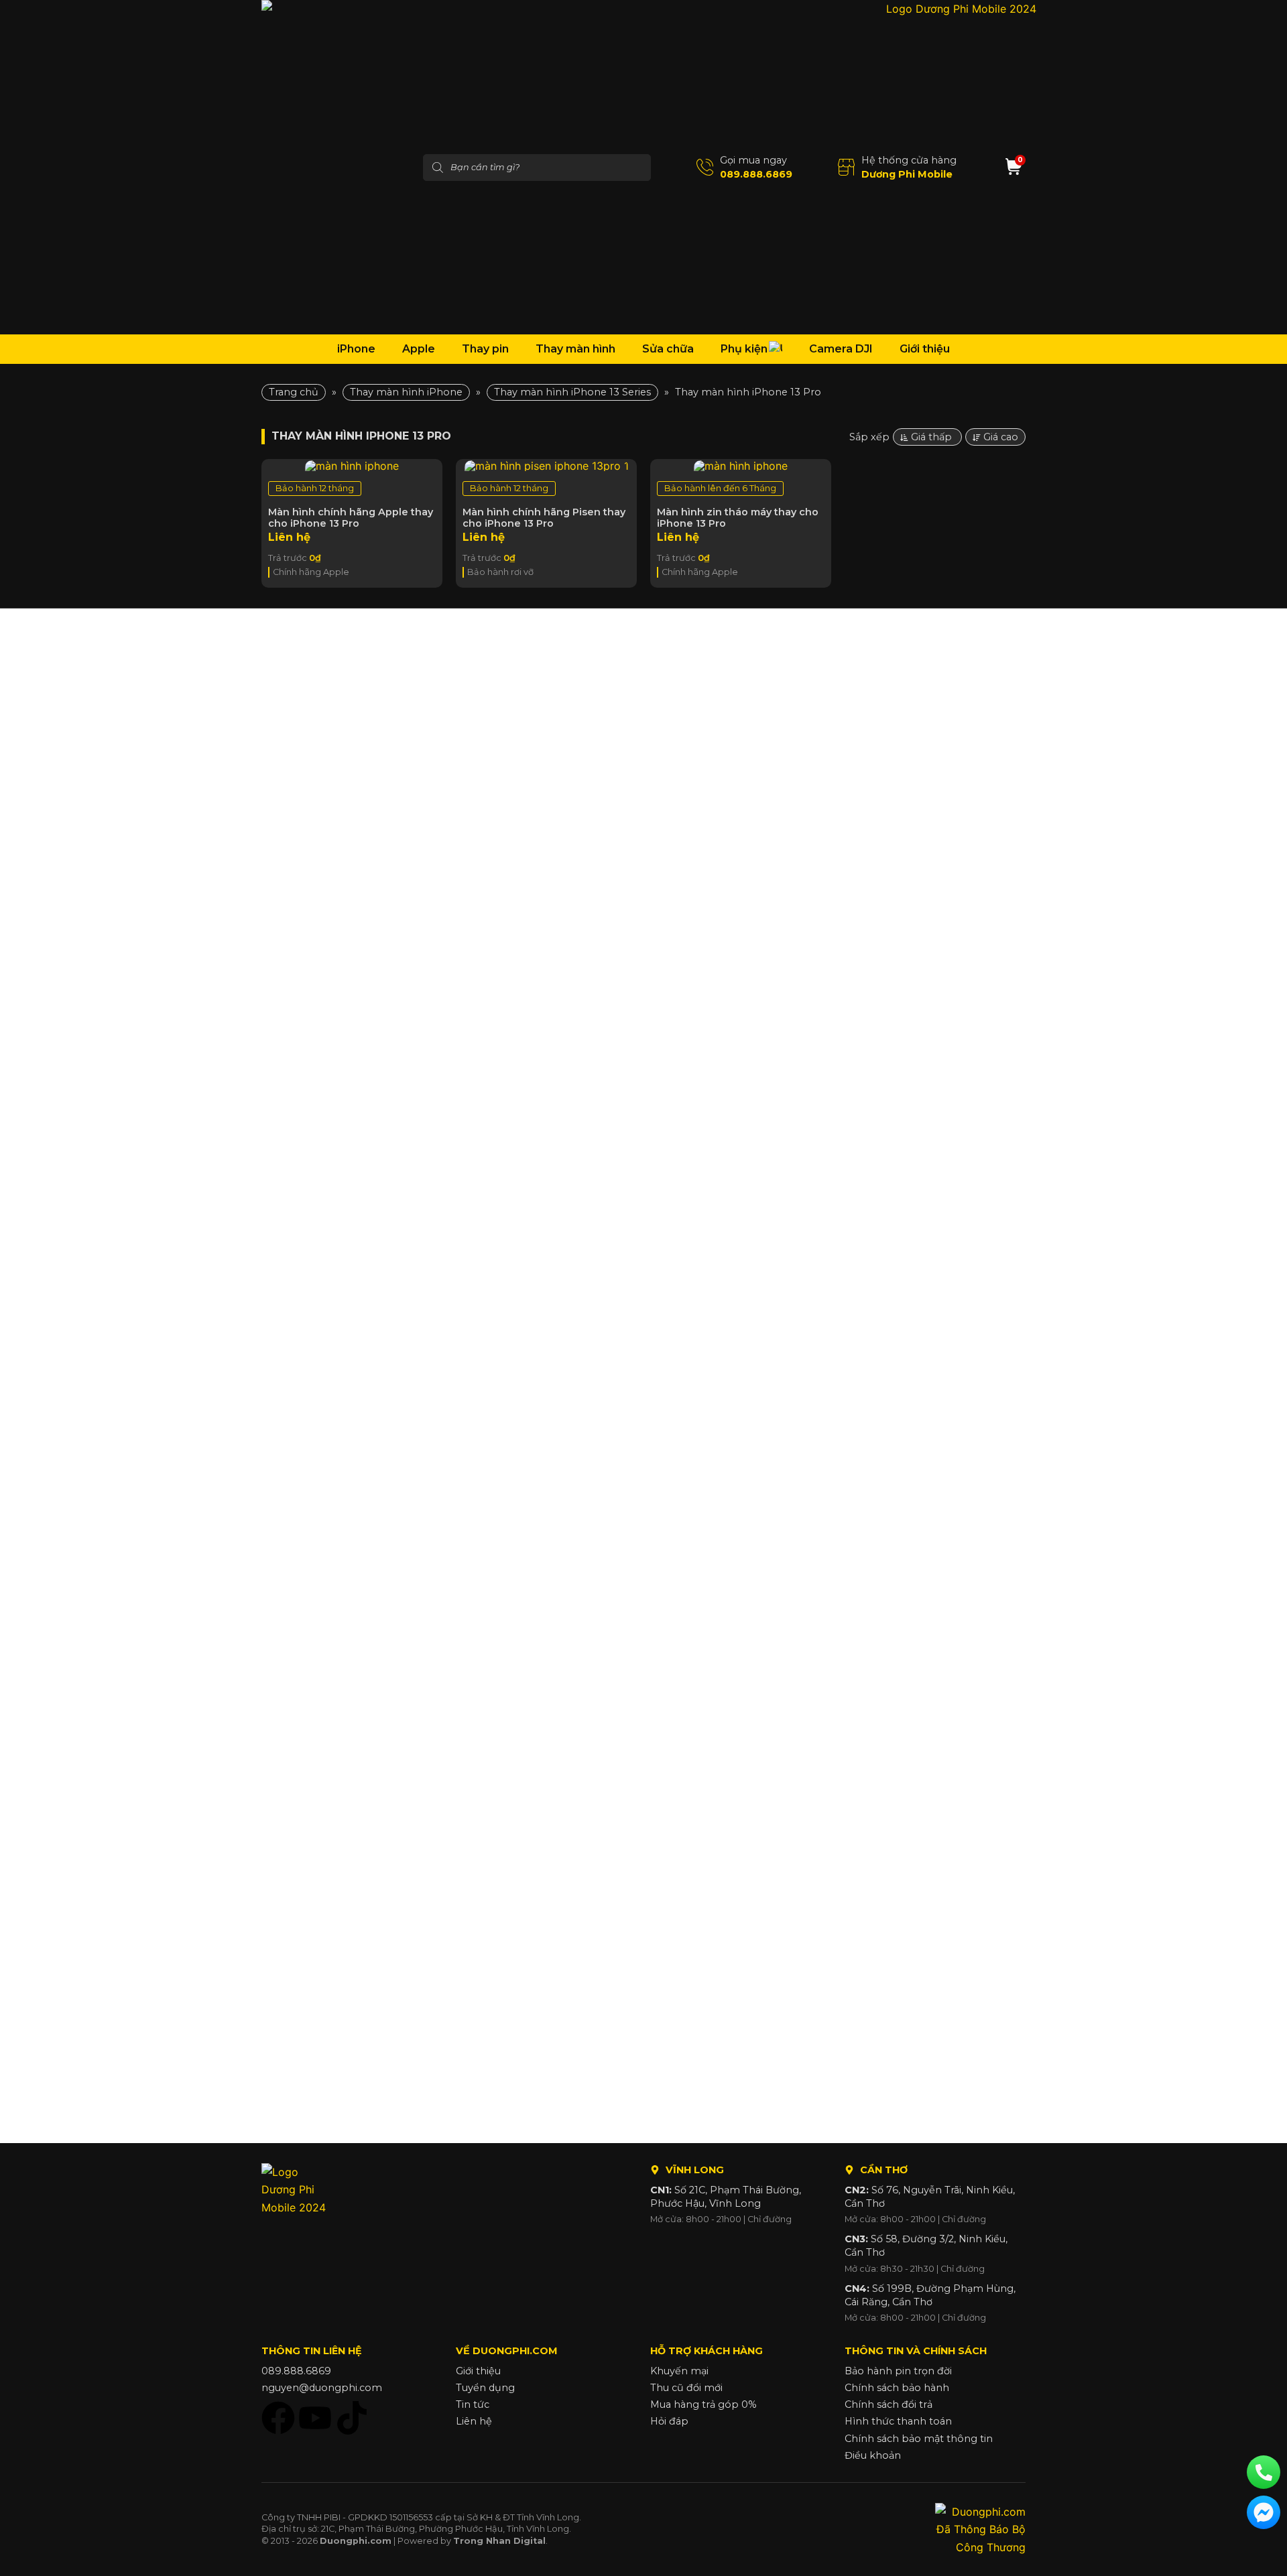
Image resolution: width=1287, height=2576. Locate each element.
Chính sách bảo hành (897, 2388)
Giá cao (1001, 437)
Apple (419, 349)
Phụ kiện (744, 349)
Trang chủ (294, 392)
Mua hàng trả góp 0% (703, 2404)
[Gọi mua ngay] (705, 167)
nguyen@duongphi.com (322, 2388)
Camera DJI (841, 349)
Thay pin (485, 349)
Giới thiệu (925, 349)
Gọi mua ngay (753, 160)
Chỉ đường (770, 2219)
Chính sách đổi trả (888, 2404)
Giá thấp (933, 437)
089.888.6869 (756, 174)
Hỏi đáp (669, 2421)
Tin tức (473, 2404)
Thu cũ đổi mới (686, 2388)
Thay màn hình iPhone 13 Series (572, 392)
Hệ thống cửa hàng (909, 160)
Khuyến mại (679, 2371)
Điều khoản (873, 2455)
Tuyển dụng (485, 2388)
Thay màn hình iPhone (406, 392)
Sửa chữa (668, 349)
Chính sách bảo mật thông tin (919, 2439)
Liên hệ (474, 2421)
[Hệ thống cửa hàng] (846, 167)
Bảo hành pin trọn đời (898, 2371)
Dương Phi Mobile (907, 174)
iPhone (356, 349)
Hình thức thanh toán (898, 2421)
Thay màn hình (575, 349)
